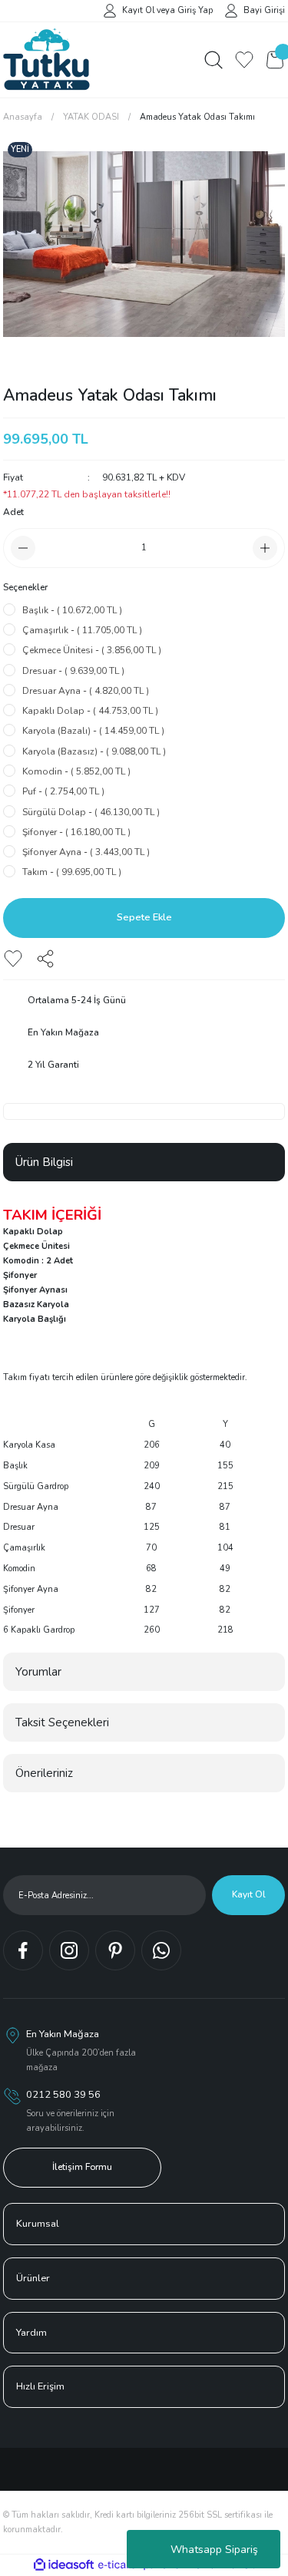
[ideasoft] (64, 2565)
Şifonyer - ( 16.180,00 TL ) (76, 832)
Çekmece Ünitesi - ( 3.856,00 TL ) (92, 650)
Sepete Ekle (144, 917)
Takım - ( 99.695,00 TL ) (72, 872)
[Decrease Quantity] (23, 548)
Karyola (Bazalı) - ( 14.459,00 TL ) (93, 731)
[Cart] (275, 60)
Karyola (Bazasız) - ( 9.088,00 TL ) (94, 751)
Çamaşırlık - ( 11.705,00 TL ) (82, 630)
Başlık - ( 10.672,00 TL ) (72, 610)
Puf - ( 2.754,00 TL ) (63, 791)
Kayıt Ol (138, 10)
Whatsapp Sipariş (214, 2550)
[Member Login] (110, 10)
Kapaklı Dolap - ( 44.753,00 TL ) (90, 711)
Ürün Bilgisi (44, 1162)
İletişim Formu (82, 2167)
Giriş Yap (195, 10)
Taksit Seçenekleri (62, 1722)
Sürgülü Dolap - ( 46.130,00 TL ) (91, 812)
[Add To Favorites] (13, 959)
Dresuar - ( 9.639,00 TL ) (73, 671)
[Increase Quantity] (265, 548)
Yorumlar (38, 1672)
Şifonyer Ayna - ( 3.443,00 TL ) (86, 852)
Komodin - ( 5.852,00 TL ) (76, 771)
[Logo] (46, 60)
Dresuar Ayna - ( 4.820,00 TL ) (86, 691)
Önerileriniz (44, 1773)
